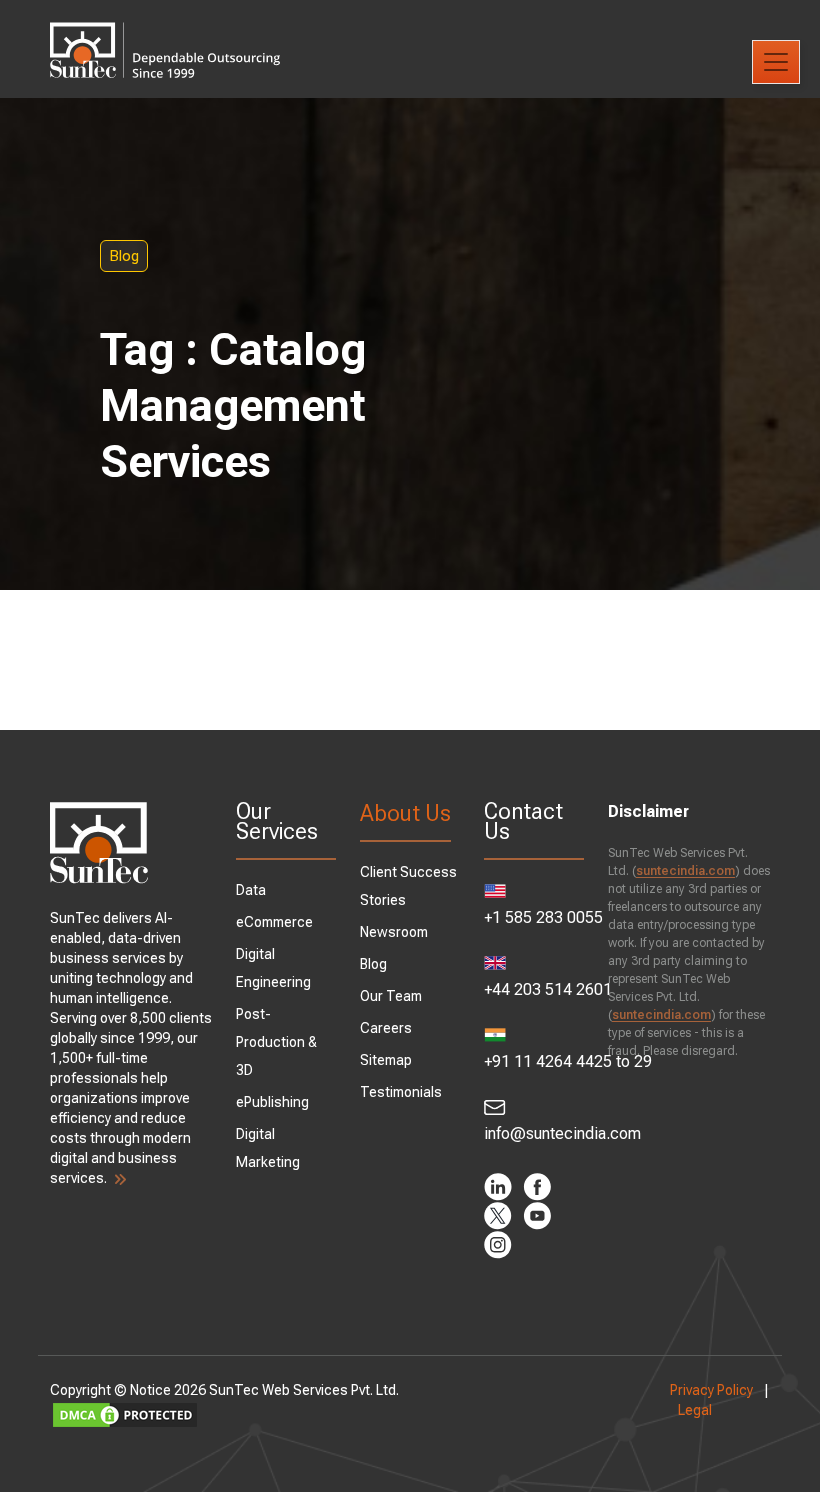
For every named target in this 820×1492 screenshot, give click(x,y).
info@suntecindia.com (534, 1133)
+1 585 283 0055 (534, 917)
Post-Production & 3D (276, 1042)
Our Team (391, 996)
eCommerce (274, 922)
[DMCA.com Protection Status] (348, 1415)
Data (251, 890)
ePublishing (272, 1102)
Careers (386, 1028)
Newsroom (394, 932)
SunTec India (165, 36)
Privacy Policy (711, 1390)
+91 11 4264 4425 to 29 (534, 1061)
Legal (695, 1410)
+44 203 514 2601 (534, 989)
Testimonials (401, 1092)
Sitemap (386, 1060)
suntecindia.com (685, 871)
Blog (124, 256)
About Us (405, 813)
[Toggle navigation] (776, 62)
